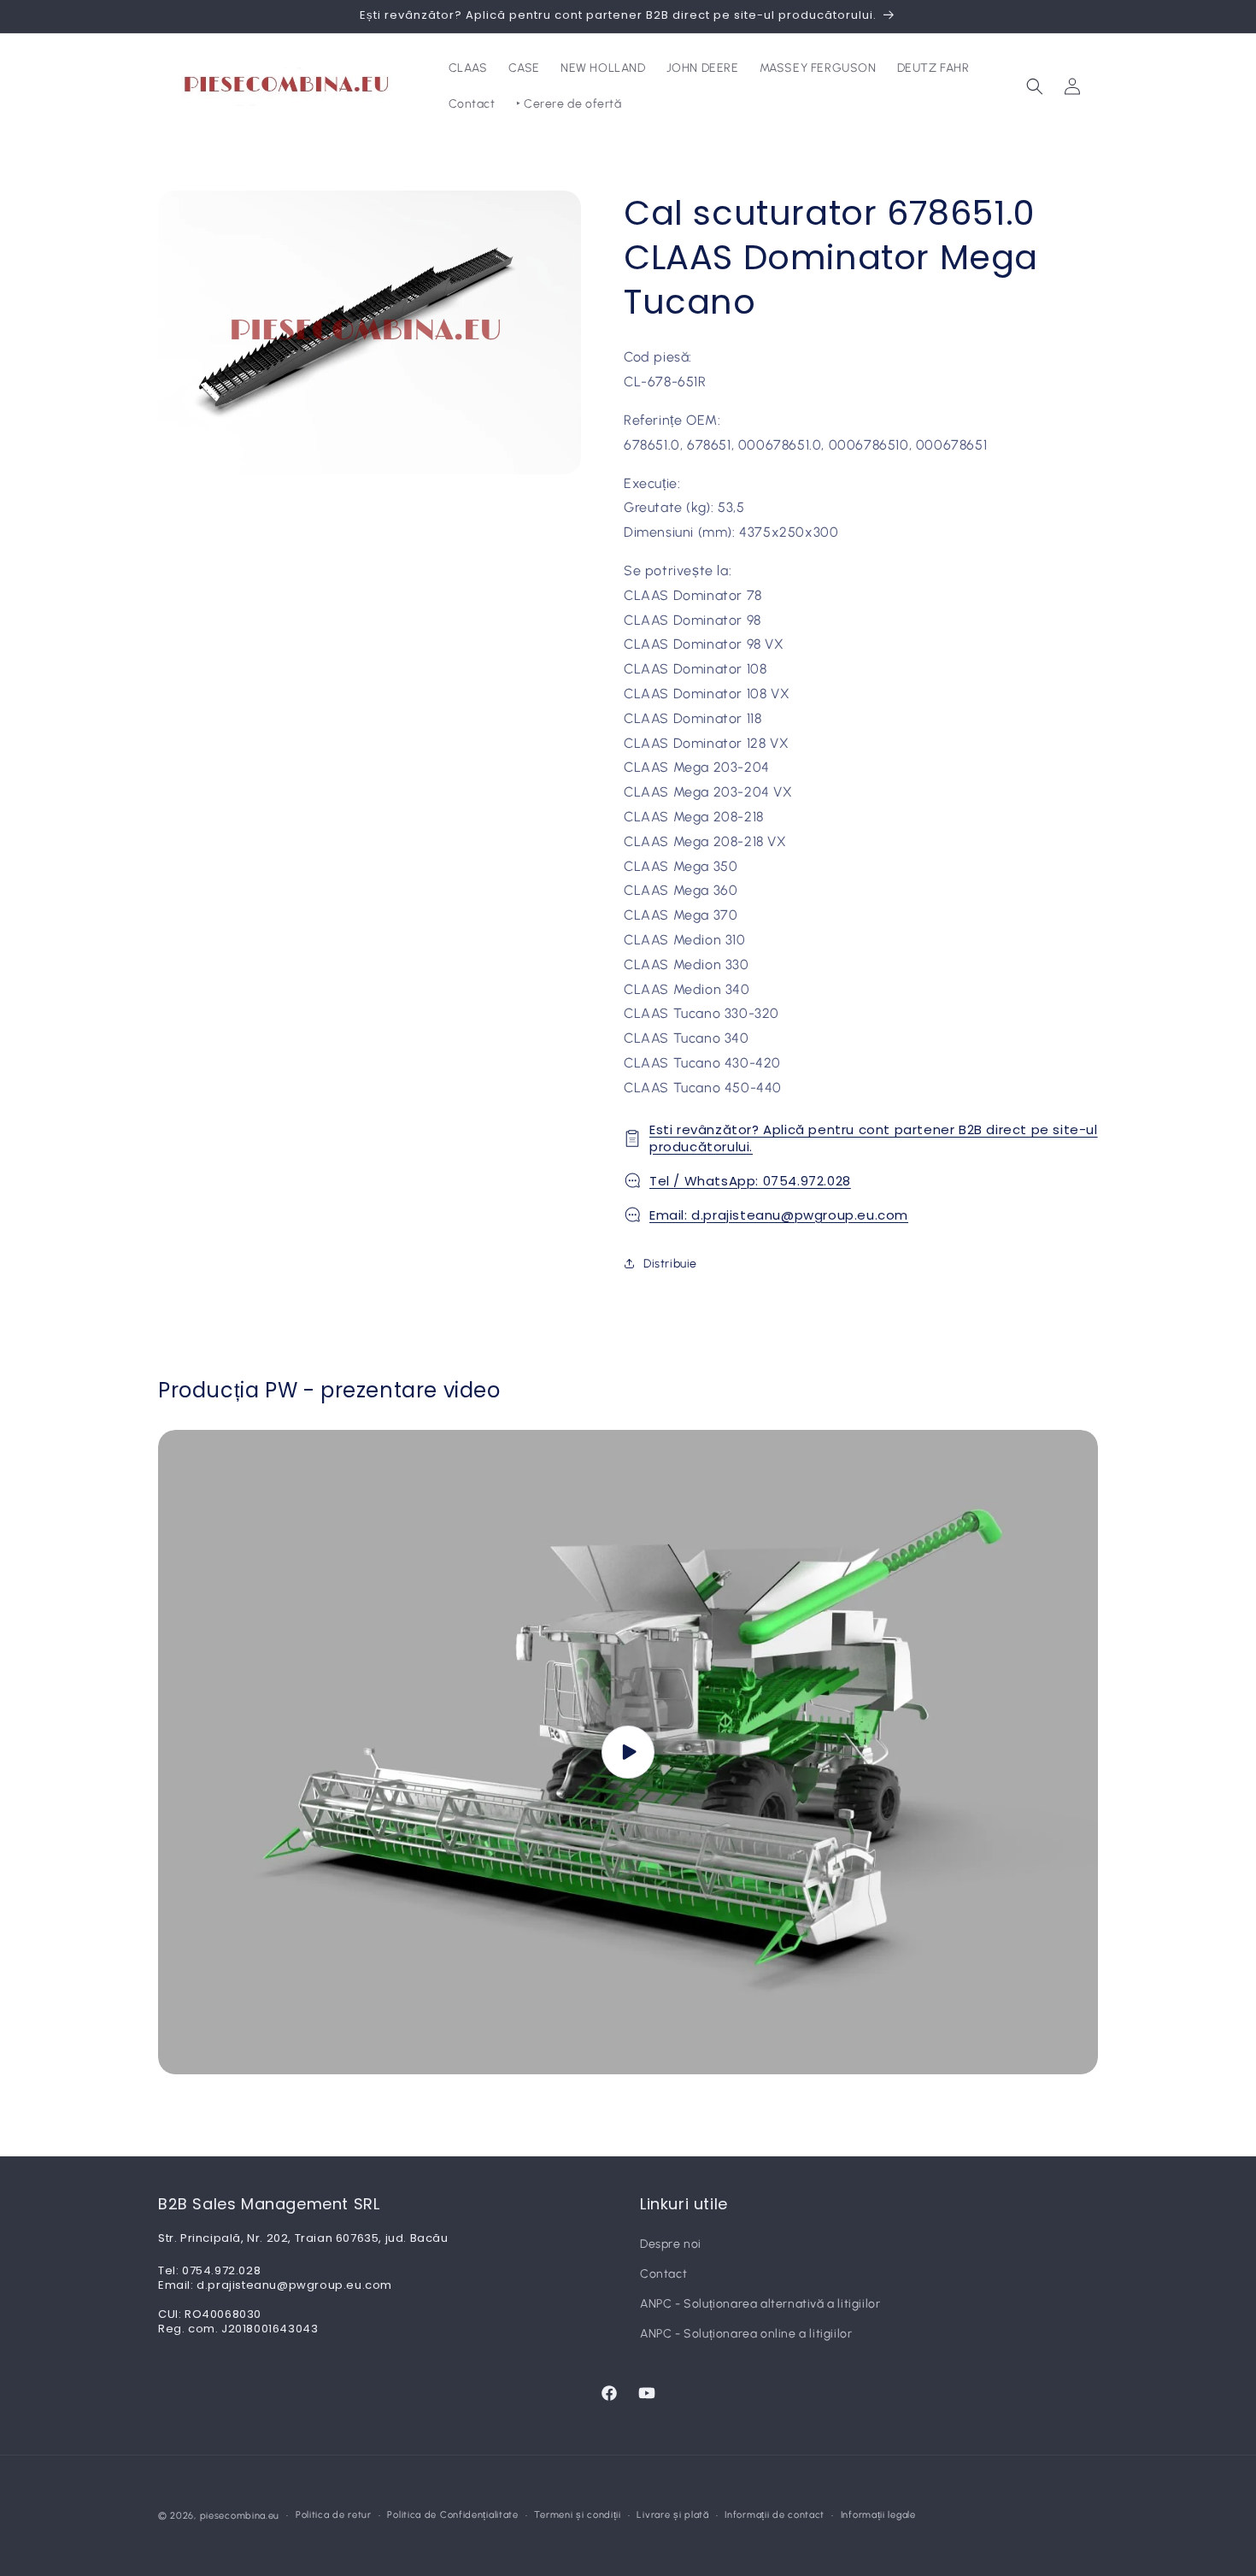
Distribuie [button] (670, 1264)
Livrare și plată (672, 2515)
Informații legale (878, 2515)
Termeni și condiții (577, 2515)
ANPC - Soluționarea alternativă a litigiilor (760, 2304)
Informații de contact (775, 2515)
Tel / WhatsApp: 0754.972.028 (750, 1181)
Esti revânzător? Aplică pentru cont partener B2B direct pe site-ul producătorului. (874, 1138)
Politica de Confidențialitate (452, 2515)
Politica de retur (334, 2515)
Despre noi (671, 2244)
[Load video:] (628, 1753)
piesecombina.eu (240, 2516)
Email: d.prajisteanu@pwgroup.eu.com (779, 1215)
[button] (1035, 86)
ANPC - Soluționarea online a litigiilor (746, 2334)
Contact (663, 2274)
